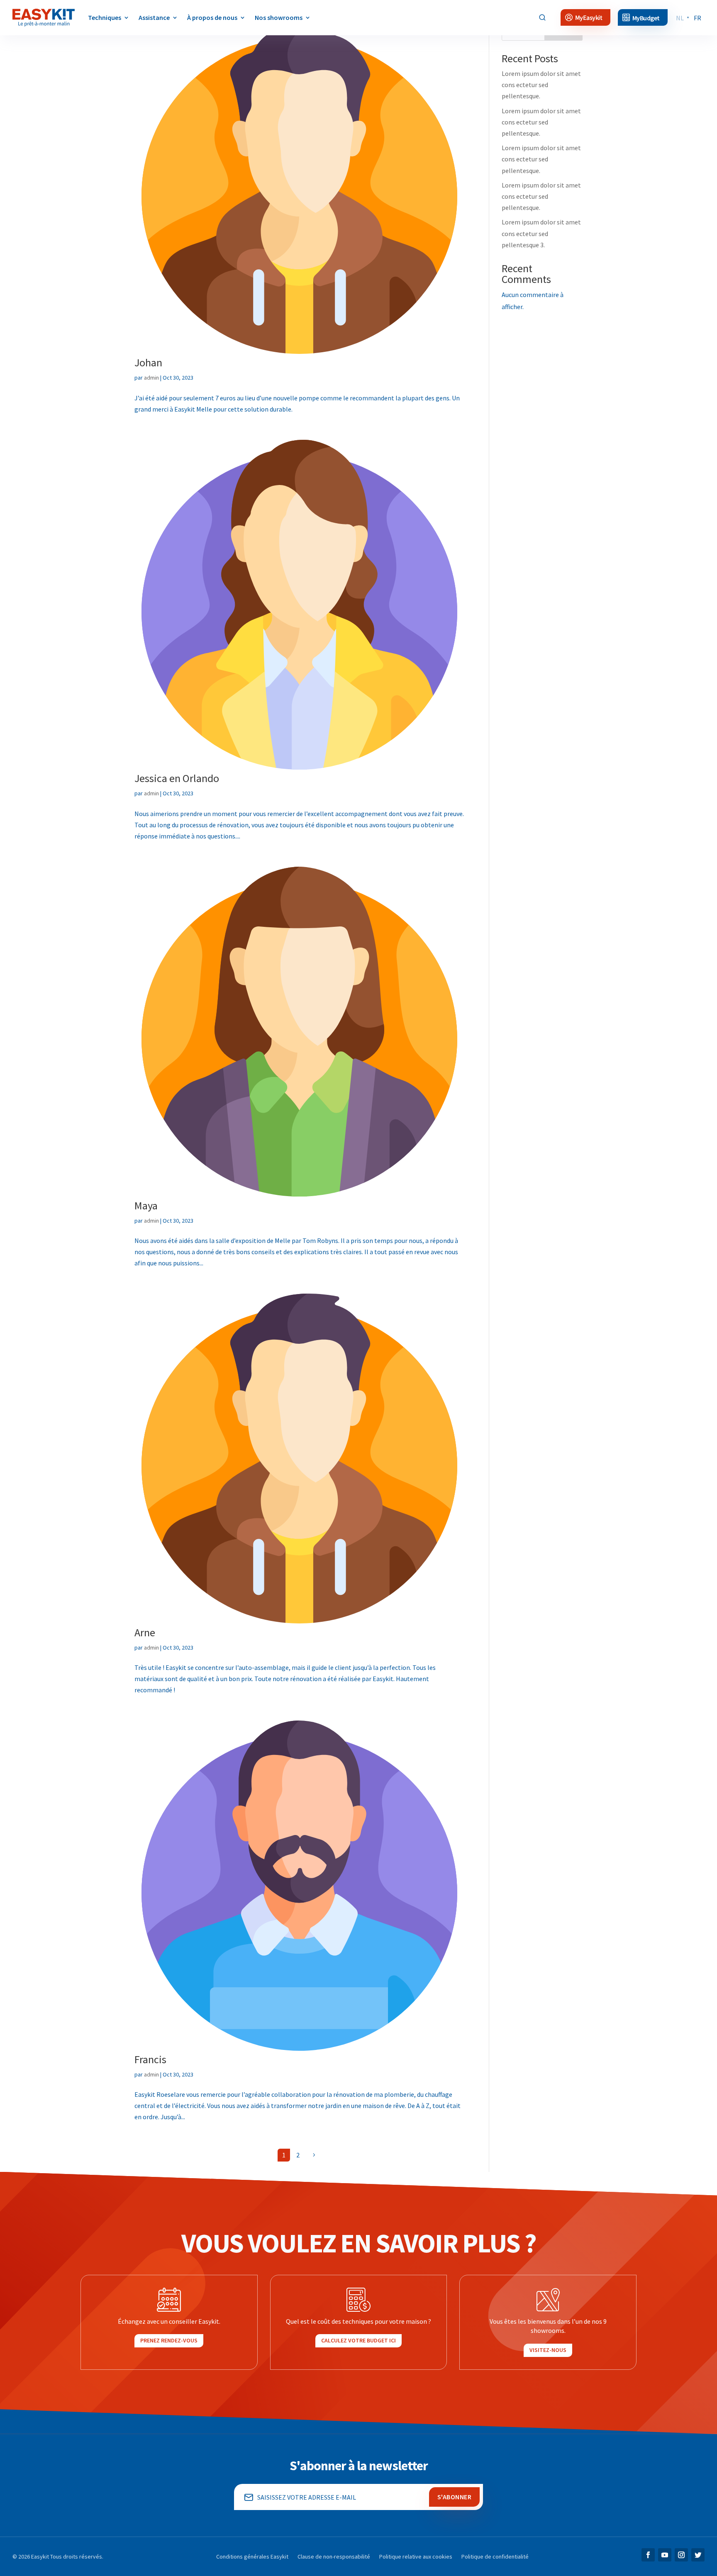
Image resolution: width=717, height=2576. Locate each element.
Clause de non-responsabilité (334, 2557)
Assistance (154, 17)
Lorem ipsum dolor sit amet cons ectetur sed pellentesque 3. (541, 233)
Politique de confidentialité (495, 2557)
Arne (145, 1632)
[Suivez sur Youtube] (665, 2555)
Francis (150, 2059)
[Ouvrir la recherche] (542, 17)
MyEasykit (589, 18)
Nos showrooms (279, 17)
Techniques (105, 17)
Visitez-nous (548, 2350)
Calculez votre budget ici (358, 2340)
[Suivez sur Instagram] (681, 2555)
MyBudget (646, 18)
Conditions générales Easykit (252, 2557)
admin (151, 378)
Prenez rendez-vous (169, 2340)
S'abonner (455, 2497)
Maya (146, 1205)
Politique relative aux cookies (416, 2557)
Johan (148, 362)
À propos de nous (212, 17)
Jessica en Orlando (177, 778)
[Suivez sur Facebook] (648, 2555)
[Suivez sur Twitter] (698, 2555)
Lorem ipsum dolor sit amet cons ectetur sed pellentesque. (541, 85)
